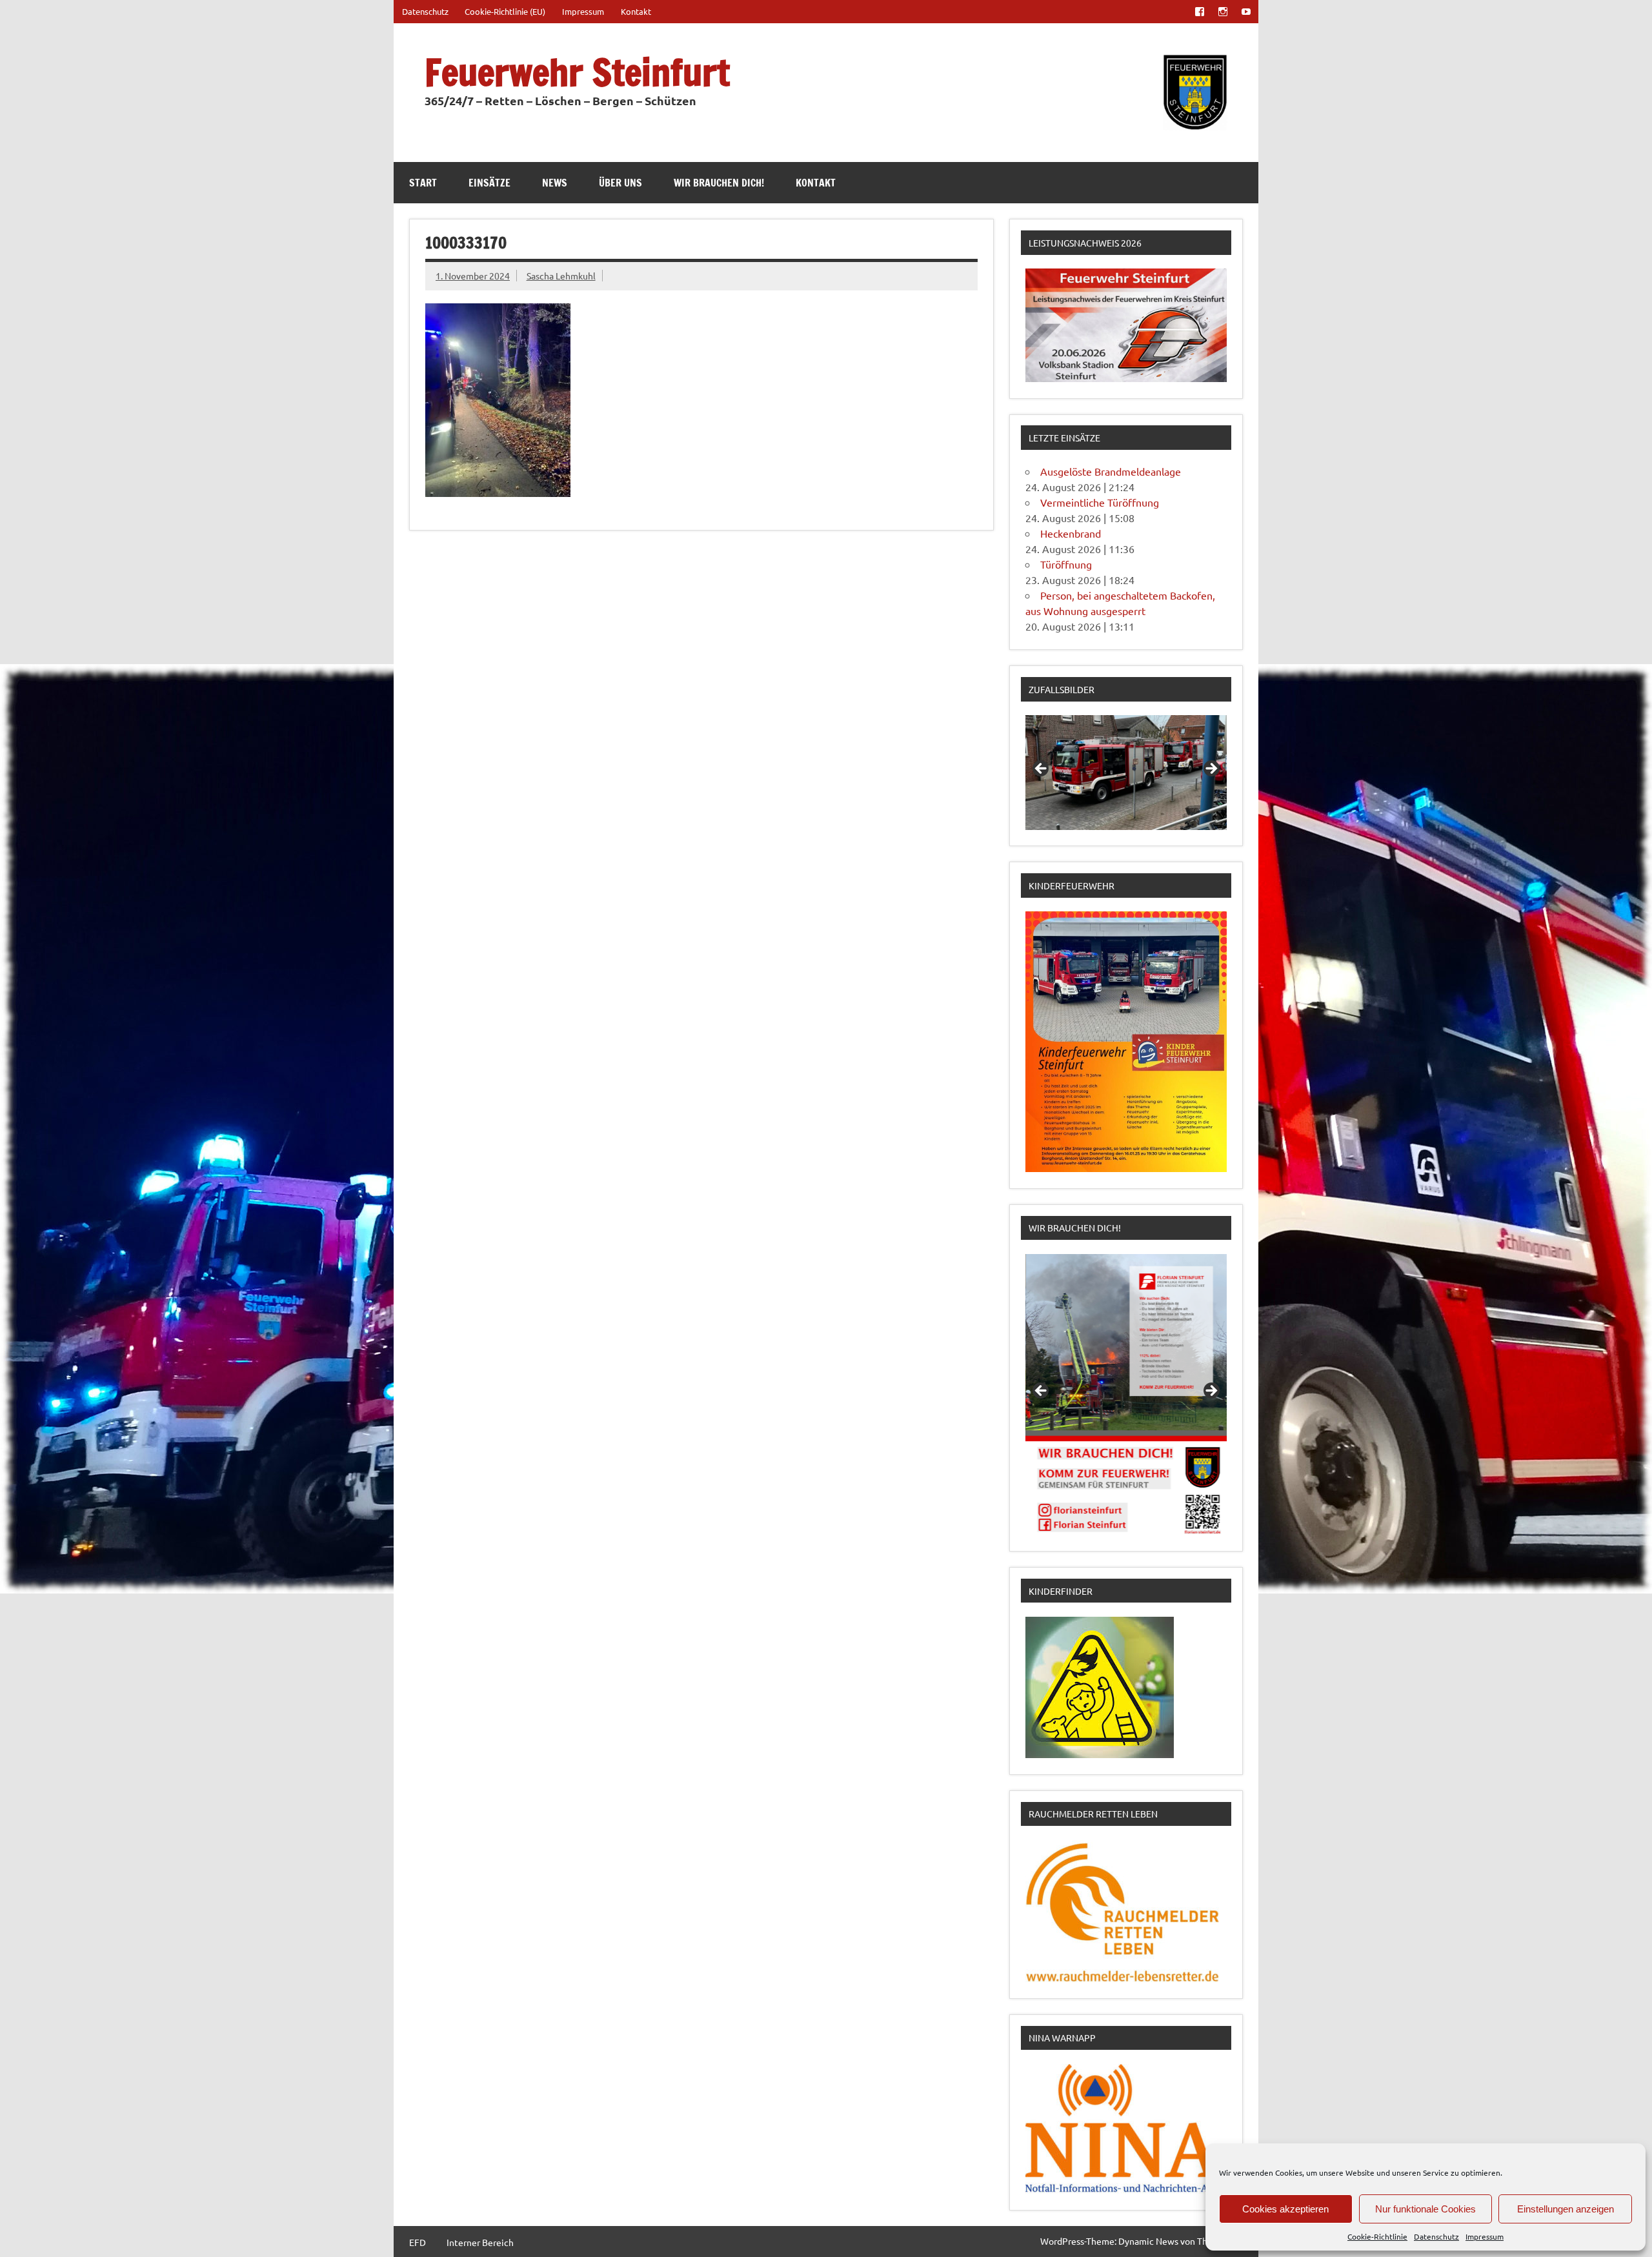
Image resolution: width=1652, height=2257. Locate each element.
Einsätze (489, 183)
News (555, 183)
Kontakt (636, 11)
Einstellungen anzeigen (1566, 2209)
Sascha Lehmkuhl (561, 276)
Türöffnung (1066, 564)
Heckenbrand (1071, 533)
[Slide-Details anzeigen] (1126, 773)
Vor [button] (1211, 769)
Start (423, 183)
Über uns (620, 183)
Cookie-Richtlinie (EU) (505, 11)
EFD (418, 2242)
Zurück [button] (1042, 769)
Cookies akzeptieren (1285, 2209)
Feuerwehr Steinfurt (577, 72)
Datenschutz (1436, 2236)
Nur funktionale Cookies (1425, 2209)
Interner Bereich (480, 2242)
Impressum (1485, 2236)
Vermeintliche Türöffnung (1100, 502)
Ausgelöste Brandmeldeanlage (1111, 471)
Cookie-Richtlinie (1377, 2236)
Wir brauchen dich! (719, 183)
